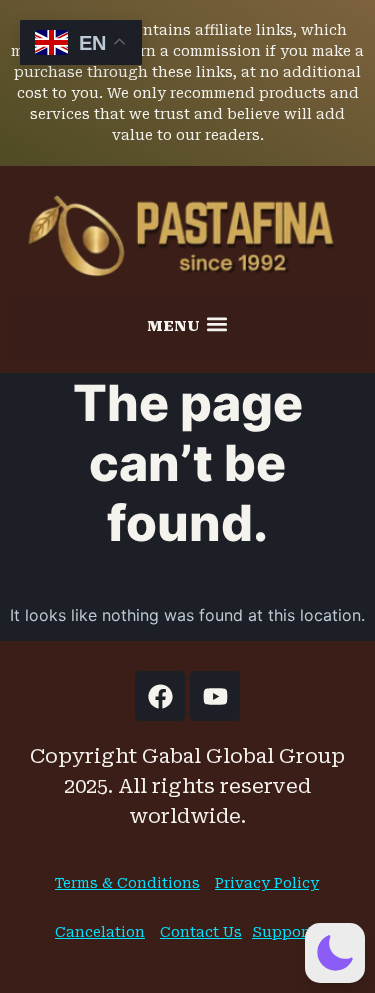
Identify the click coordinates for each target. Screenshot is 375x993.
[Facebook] (160, 696)
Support (282, 932)
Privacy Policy (267, 883)
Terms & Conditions (127, 883)
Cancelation (100, 932)
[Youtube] (215, 696)
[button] (188, 324)
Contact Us (201, 932)
